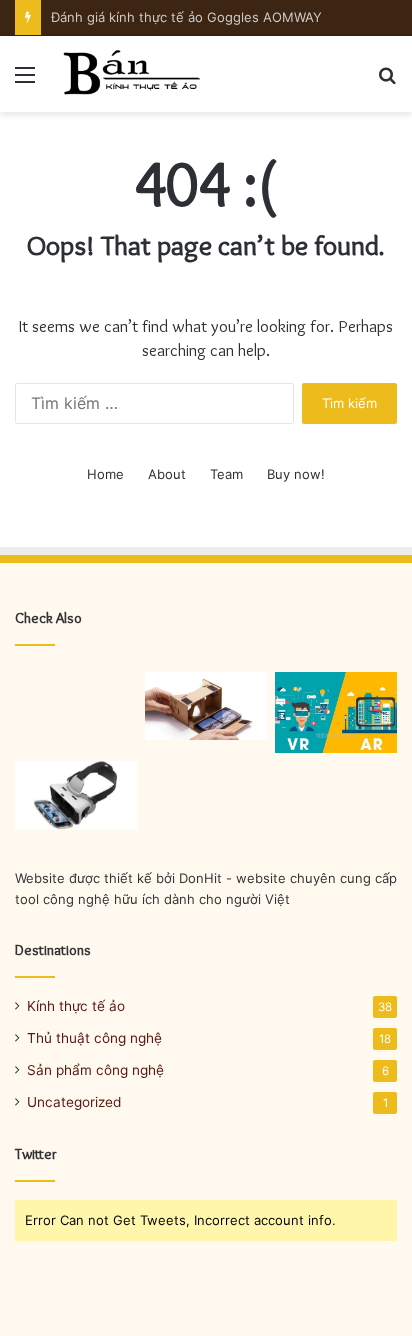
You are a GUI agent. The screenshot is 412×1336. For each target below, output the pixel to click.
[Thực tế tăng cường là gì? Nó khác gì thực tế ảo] (336, 712)
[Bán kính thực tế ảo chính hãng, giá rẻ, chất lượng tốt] (130, 74)
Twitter (36, 1154)
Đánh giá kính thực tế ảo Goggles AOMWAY (186, 17)
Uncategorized (74, 1102)
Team (226, 474)
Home (105, 474)
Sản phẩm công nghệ (95, 1070)
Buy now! (296, 474)
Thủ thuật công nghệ (94, 1038)
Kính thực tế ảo (76, 1006)
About (167, 474)
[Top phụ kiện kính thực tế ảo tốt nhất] (76, 795)
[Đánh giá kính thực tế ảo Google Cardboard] (206, 706)
